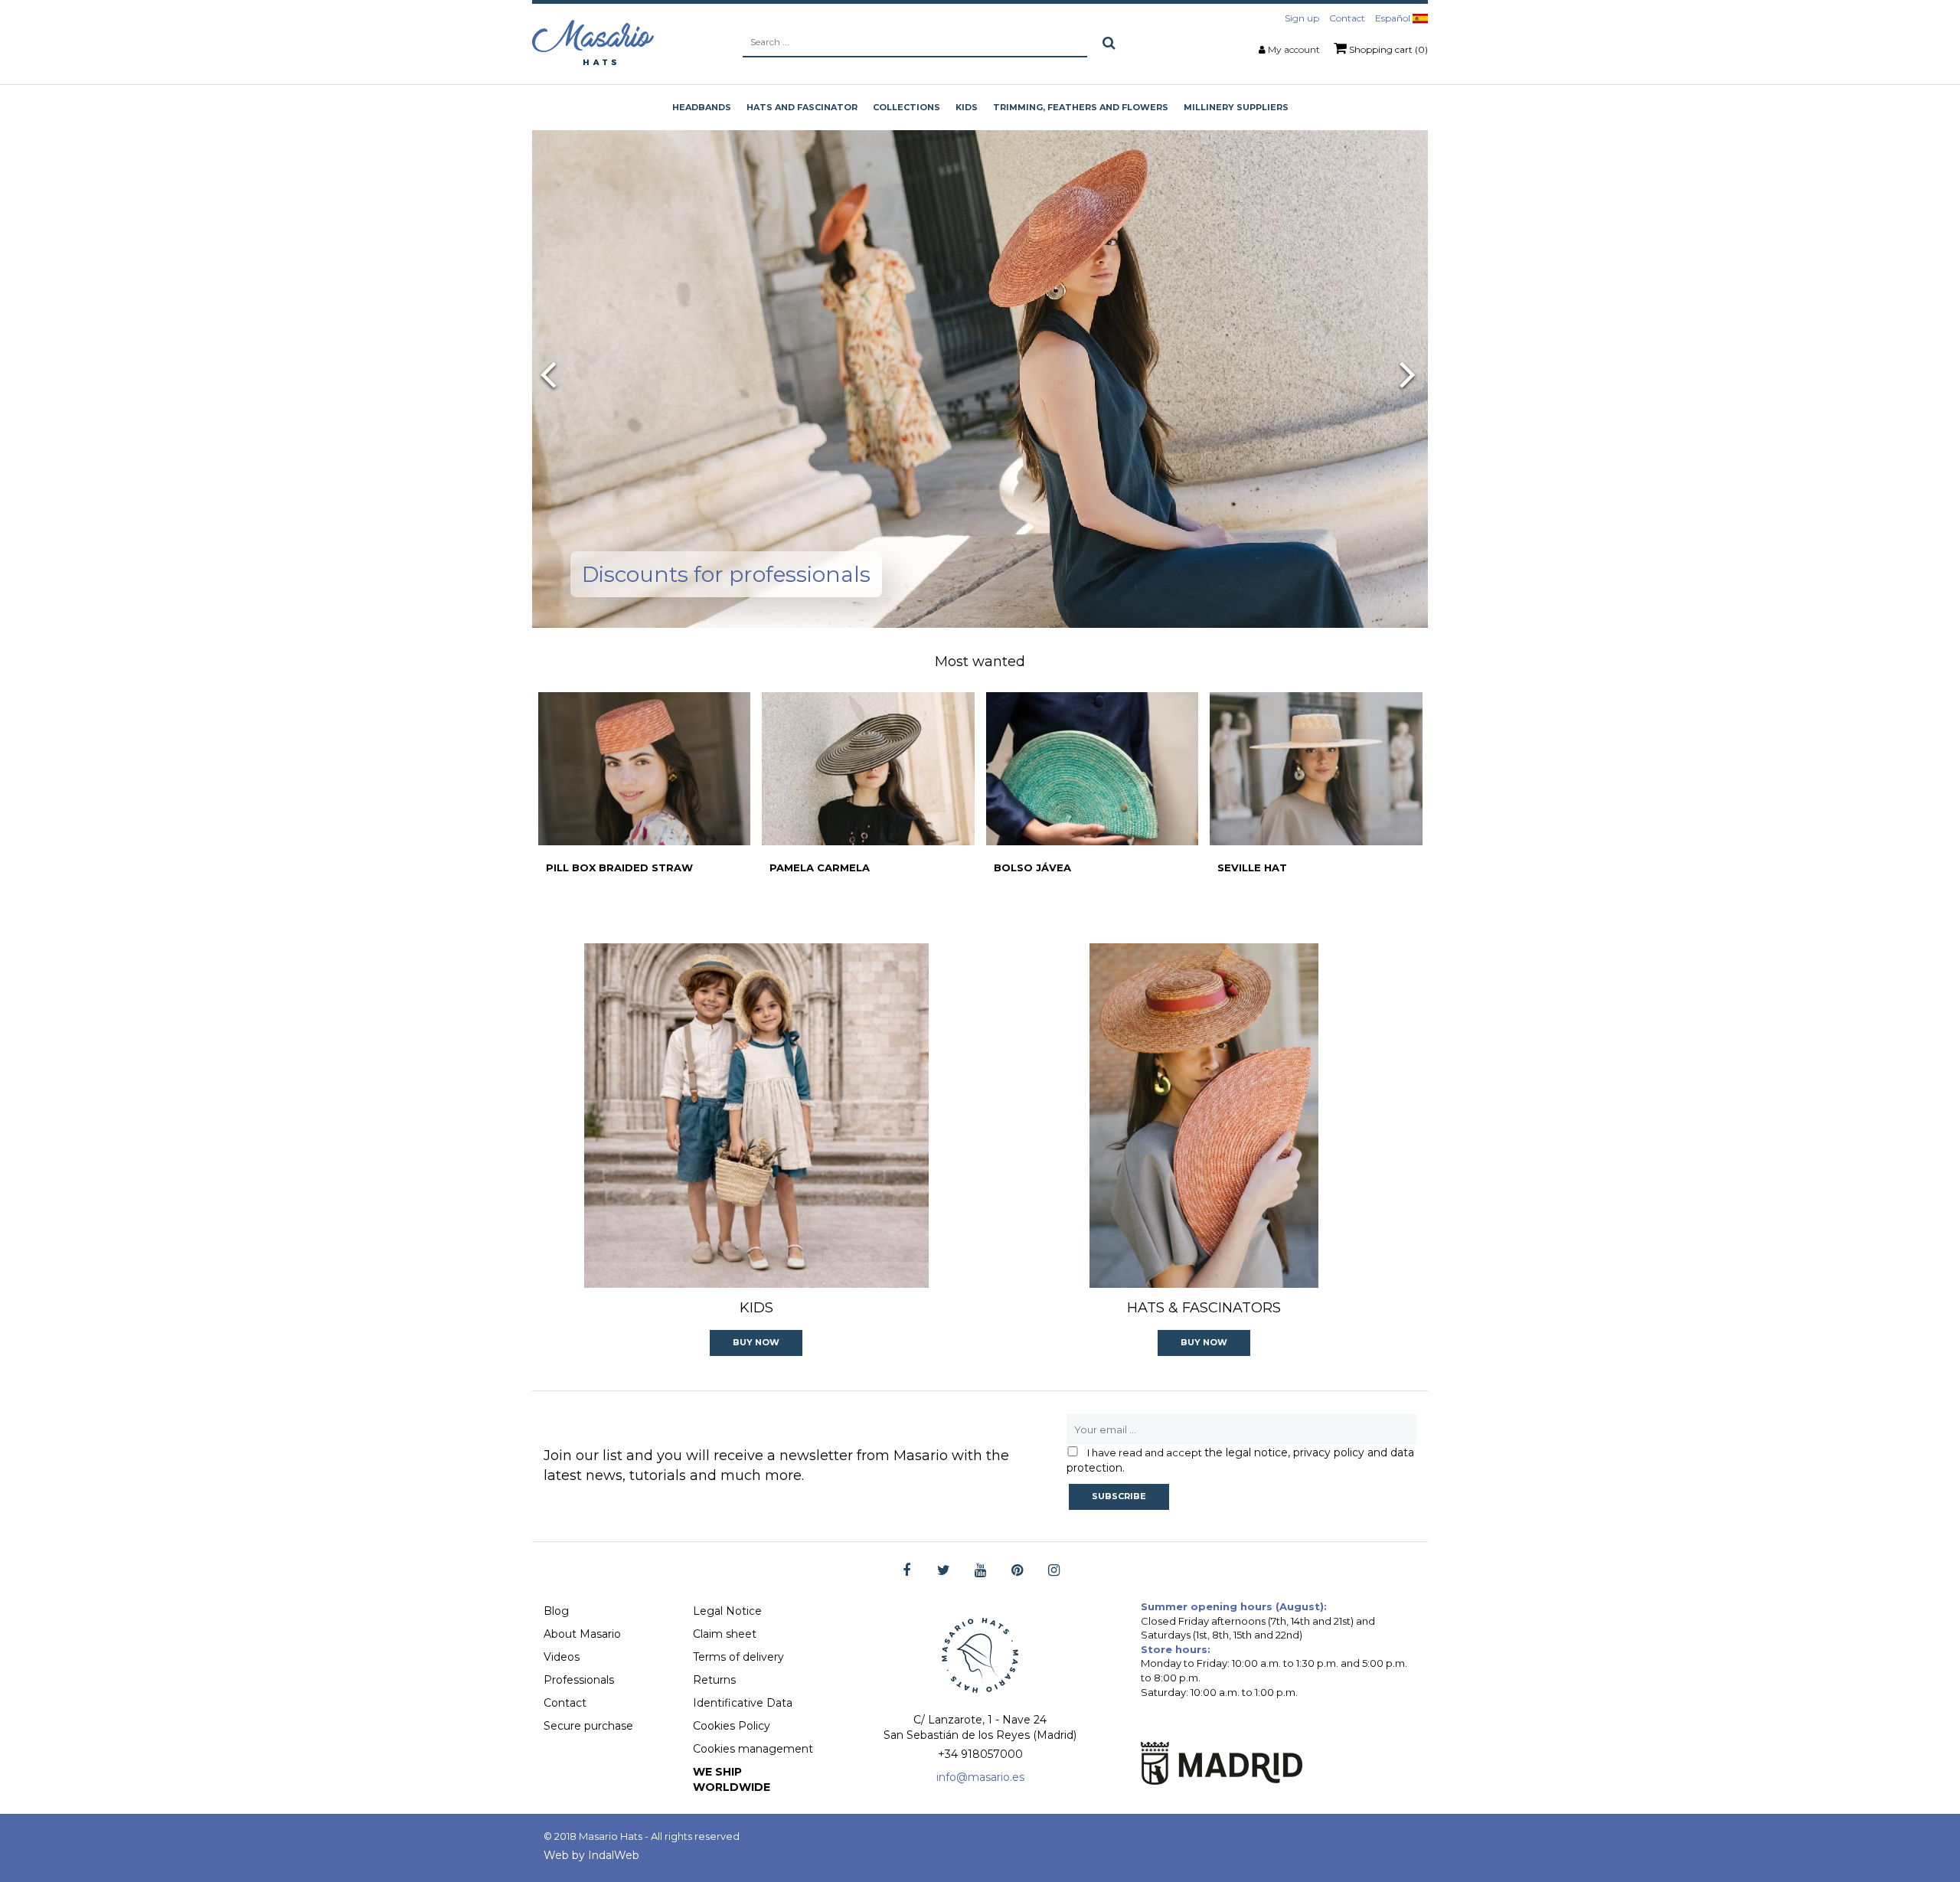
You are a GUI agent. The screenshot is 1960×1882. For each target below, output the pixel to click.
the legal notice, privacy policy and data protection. (1240, 1460)
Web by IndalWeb (591, 1855)
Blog (556, 1611)
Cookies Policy (732, 1726)
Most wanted (980, 662)
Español (1394, 18)
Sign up (1302, 18)
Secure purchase (588, 1726)
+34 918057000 (980, 1754)
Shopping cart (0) (1387, 49)
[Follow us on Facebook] (907, 1571)
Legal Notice (727, 1611)
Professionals (579, 1680)
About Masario (582, 1634)
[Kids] (756, 1116)
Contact (1347, 18)
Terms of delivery (738, 1657)
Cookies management (753, 1749)
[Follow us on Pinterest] (1017, 1571)
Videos (562, 1657)
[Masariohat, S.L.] (593, 42)
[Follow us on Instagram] (1054, 1571)
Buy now (756, 1342)
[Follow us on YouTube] (980, 1571)
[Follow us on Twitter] (944, 1571)
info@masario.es (980, 1777)
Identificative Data (743, 1703)
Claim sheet (725, 1634)
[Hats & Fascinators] (1204, 1116)
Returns (714, 1680)
